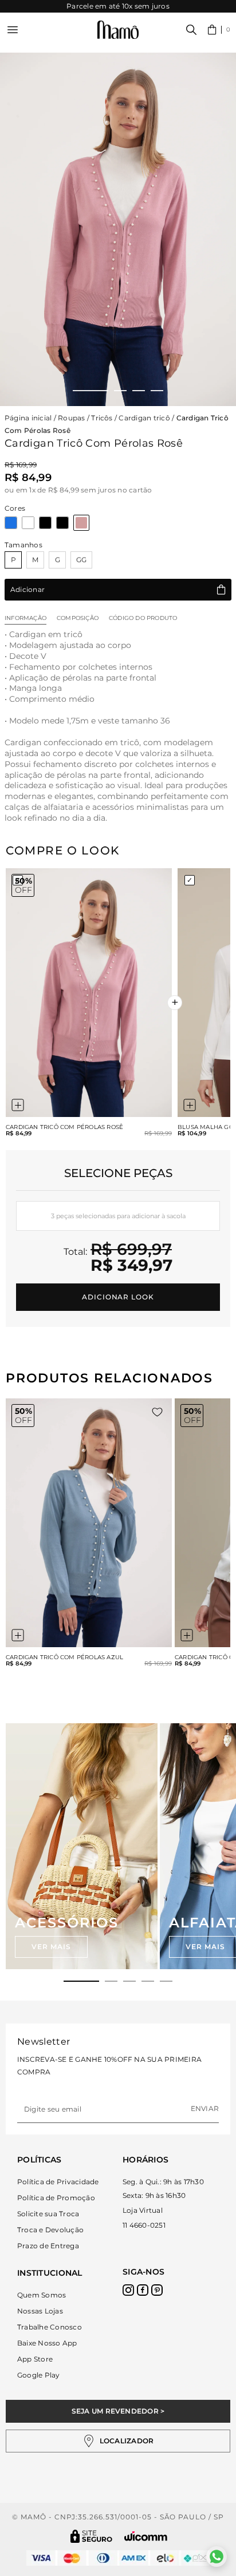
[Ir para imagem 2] (120, 391)
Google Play (39, 2375)
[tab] (81, 1981)
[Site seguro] (92, 2536)
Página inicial (28, 418)
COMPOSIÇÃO (78, 618)
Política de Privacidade (58, 2182)
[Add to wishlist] (157, 1412)
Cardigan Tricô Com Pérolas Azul (64, 1657)
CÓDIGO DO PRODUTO (143, 618)
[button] (219, 30)
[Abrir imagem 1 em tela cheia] (118, 229)
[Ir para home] (118, 30)
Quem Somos (42, 2295)
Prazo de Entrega (48, 2246)
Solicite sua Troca (48, 2214)
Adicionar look (118, 1297)
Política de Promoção (56, 2198)
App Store (35, 2359)
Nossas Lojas (40, 2311)
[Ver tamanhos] (18, 1105)
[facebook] (143, 2290)
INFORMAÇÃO (25, 618)
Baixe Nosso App (47, 2343)
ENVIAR (205, 2108)
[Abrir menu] (13, 30)
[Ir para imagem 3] (139, 391)
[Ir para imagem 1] (91, 391)
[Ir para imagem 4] (157, 391)
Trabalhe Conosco (50, 2327)
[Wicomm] (146, 2536)
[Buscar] (191, 30)
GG (81, 560)
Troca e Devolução (50, 2230)
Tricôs (102, 418)
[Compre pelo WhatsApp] (217, 2557)
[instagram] (128, 2290)
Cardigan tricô (144, 418)
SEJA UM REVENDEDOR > (118, 2411)
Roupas (71, 418)
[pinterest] (157, 2290)
